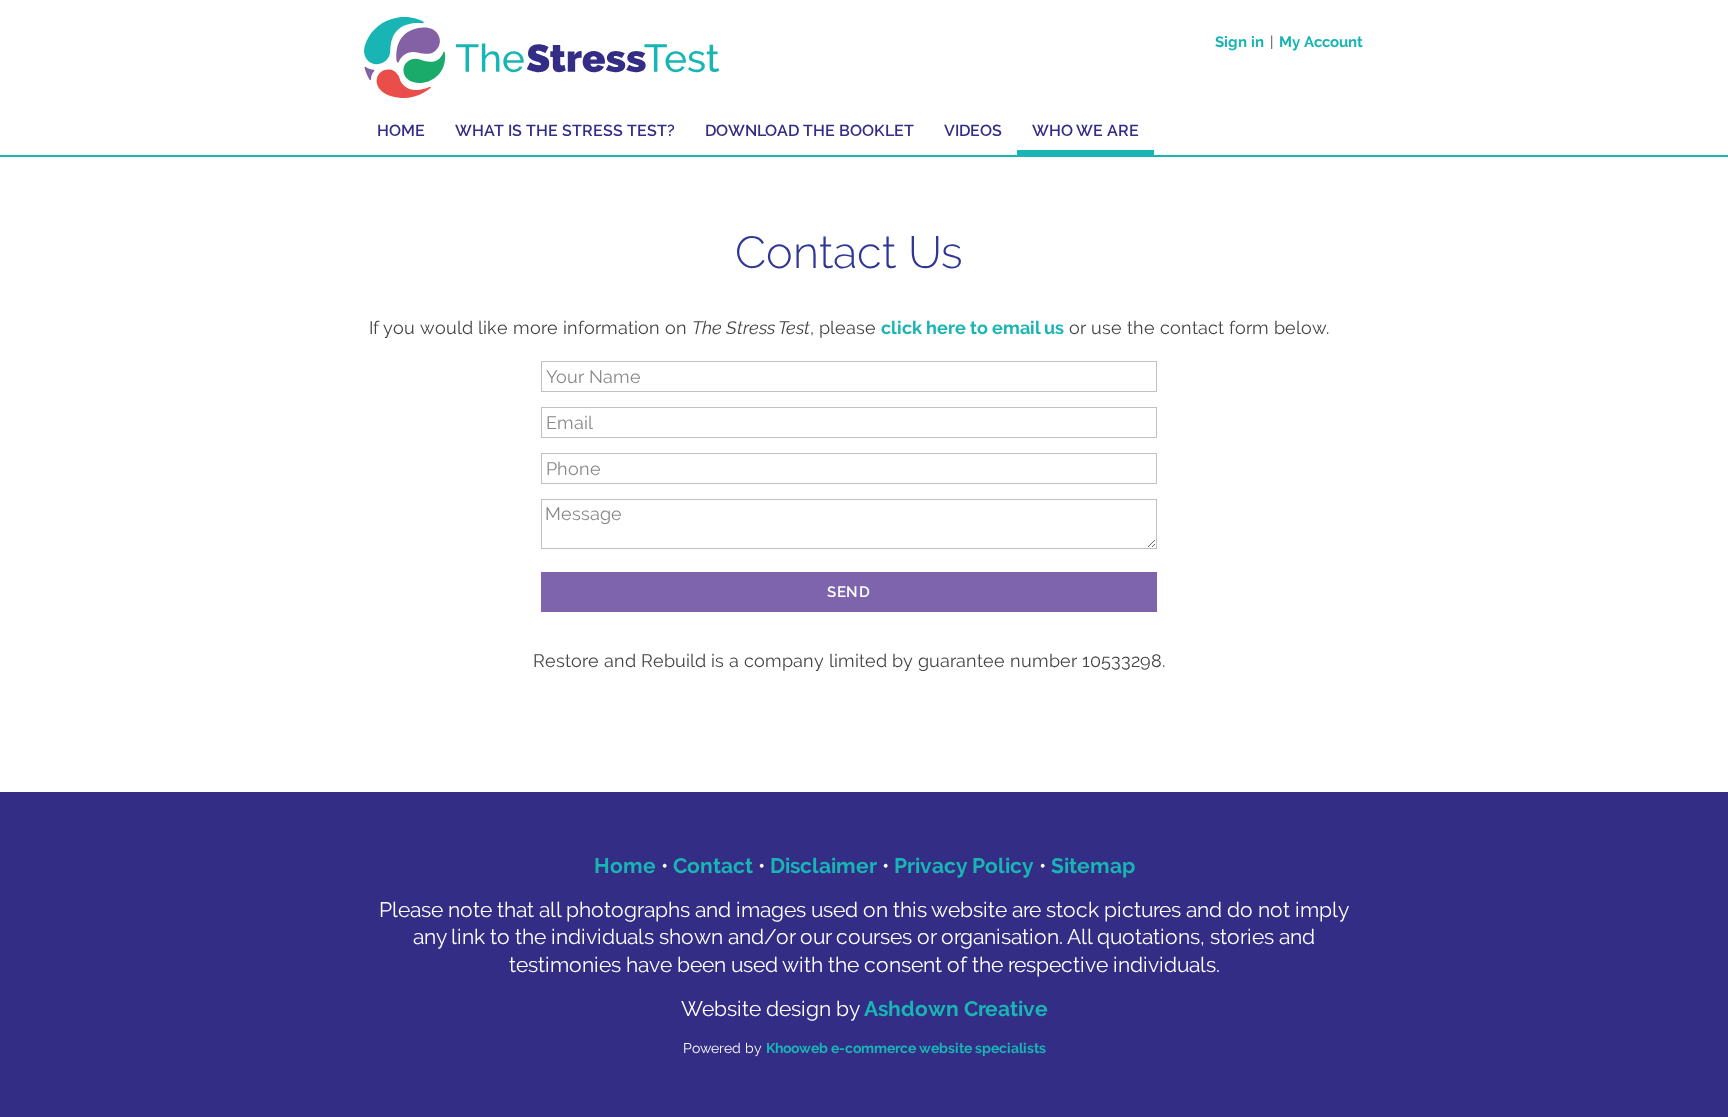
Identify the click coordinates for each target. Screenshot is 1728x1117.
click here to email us (972, 327)
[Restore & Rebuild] (542, 55)
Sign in (1239, 42)
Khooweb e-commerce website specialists (906, 1048)
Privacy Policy (964, 865)
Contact (713, 865)
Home (401, 130)
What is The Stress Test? (565, 130)
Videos (973, 130)
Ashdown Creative (956, 1008)
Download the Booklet (809, 130)
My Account (1321, 42)
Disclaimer (823, 865)
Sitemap (1093, 865)
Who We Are (1085, 130)
